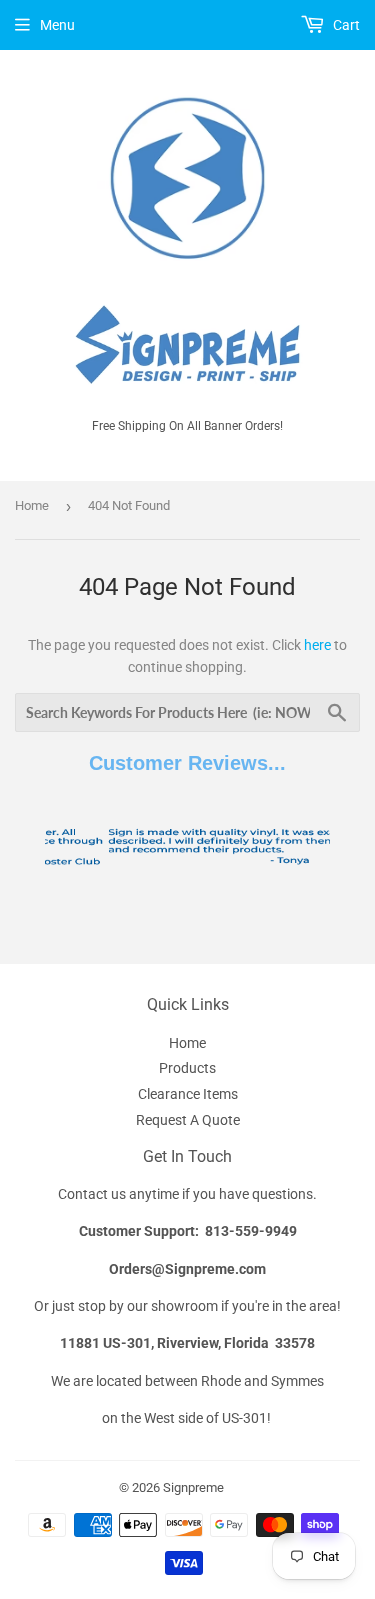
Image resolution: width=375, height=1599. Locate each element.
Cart (345, 25)
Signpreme (193, 1487)
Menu (57, 25)
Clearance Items (188, 1094)
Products (187, 1068)
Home (32, 505)
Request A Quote (188, 1120)
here (317, 645)
